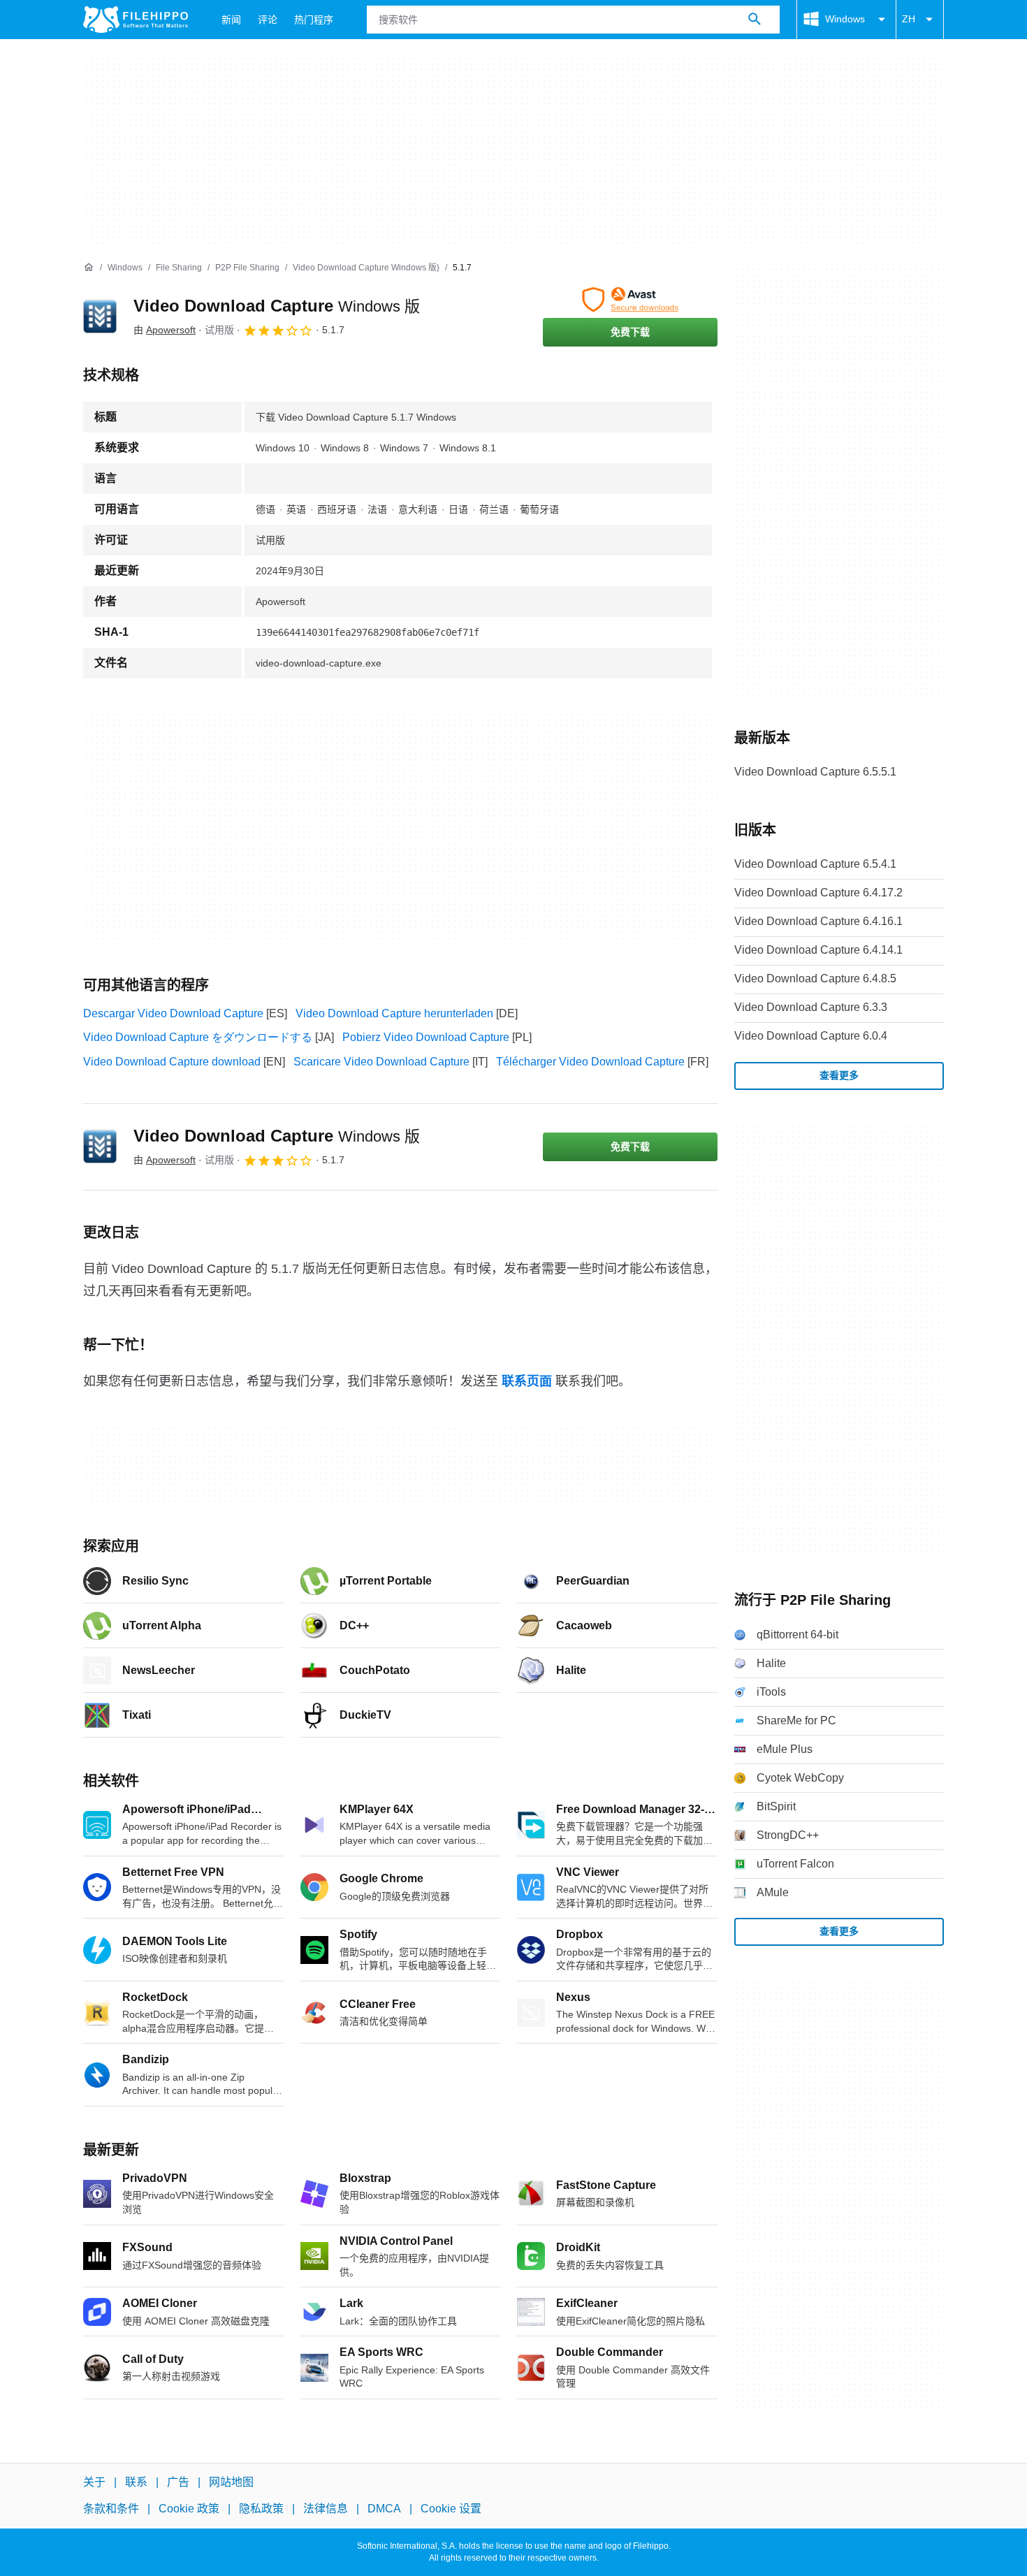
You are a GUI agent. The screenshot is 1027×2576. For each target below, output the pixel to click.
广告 (178, 2482)
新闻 (231, 20)
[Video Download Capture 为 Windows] (100, 316)
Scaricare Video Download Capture (381, 1062)
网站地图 (231, 2482)
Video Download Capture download (172, 1062)
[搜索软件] (755, 20)
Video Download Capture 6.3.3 (811, 1007)
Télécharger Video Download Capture (590, 1062)
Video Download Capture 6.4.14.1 (818, 950)
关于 (94, 2482)
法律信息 (326, 2509)
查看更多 (839, 1075)
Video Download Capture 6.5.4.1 (815, 864)
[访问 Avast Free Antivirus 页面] (630, 300)
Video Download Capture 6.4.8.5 (815, 978)
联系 (136, 2482)
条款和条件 (111, 2509)
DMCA (384, 2509)
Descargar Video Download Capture (173, 1013)
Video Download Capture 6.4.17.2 (818, 893)
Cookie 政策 (189, 2509)
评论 (268, 20)
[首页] (89, 268)
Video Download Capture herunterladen (394, 1013)
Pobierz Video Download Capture (426, 1037)
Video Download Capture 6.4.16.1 (818, 921)
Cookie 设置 (451, 2509)
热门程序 (314, 20)
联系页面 (527, 1381)
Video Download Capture (277, 306)
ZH (909, 19)
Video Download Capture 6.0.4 (811, 1036)
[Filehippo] (136, 20)
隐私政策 (261, 2509)
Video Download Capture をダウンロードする (198, 1037)
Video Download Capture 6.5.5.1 (815, 772)
